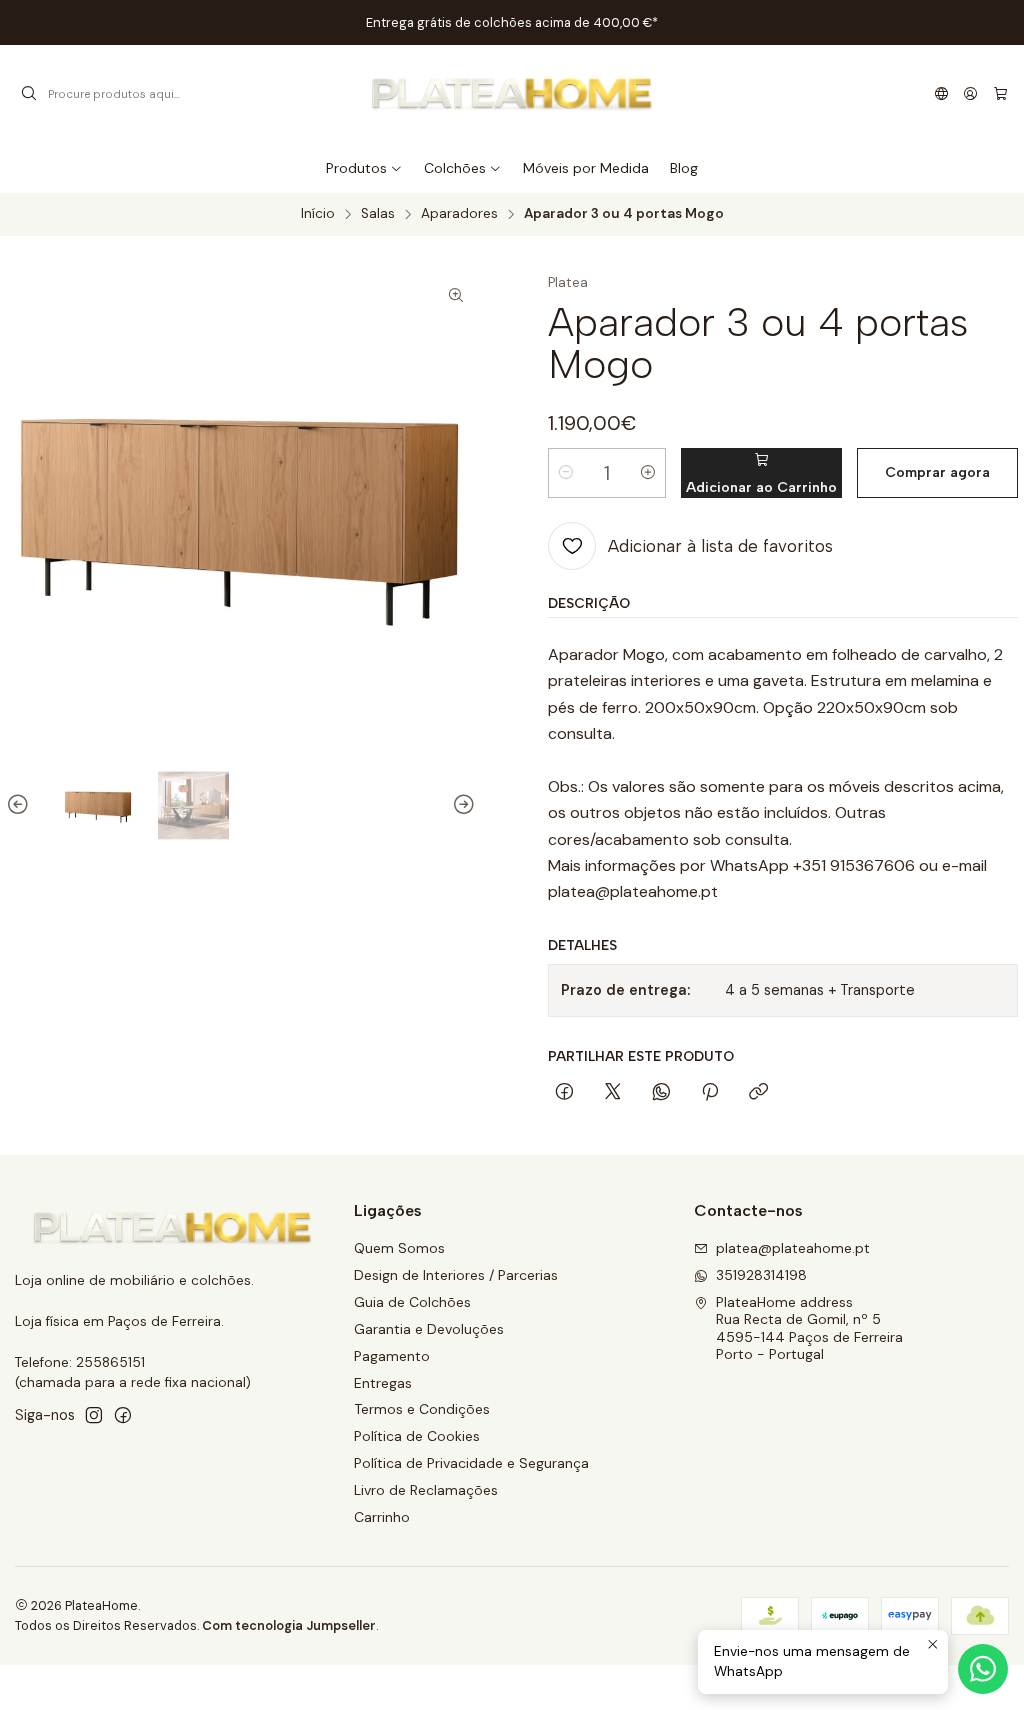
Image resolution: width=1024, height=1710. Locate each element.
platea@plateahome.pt (793, 1248)
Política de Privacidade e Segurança (471, 1463)
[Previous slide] (21, 805)
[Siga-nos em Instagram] (94, 1415)
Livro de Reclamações (426, 1490)
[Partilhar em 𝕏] (613, 1093)
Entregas (383, 1383)
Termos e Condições (422, 1409)
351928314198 (761, 1275)
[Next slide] (461, 805)
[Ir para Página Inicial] (511, 94)
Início (318, 214)
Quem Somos (399, 1248)
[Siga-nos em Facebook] (123, 1415)
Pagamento (392, 1356)
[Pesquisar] (29, 94)
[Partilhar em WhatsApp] (661, 1093)
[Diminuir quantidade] (566, 473)
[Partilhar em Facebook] (564, 1093)
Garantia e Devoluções (429, 1329)
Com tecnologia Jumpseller (289, 1625)
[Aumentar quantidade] (648, 473)
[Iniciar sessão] (970, 94)
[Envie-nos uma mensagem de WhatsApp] (983, 1669)
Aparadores (459, 214)
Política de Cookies (417, 1436)
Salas (378, 214)
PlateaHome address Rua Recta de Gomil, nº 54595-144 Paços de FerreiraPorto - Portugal (809, 1328)
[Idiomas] (941, 94)
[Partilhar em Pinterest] (710, 1093)
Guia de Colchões (412, 1302)
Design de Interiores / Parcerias (456, 1275)
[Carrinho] (1000, 94)
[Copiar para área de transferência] (758, 1093)
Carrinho (382, 1517)
